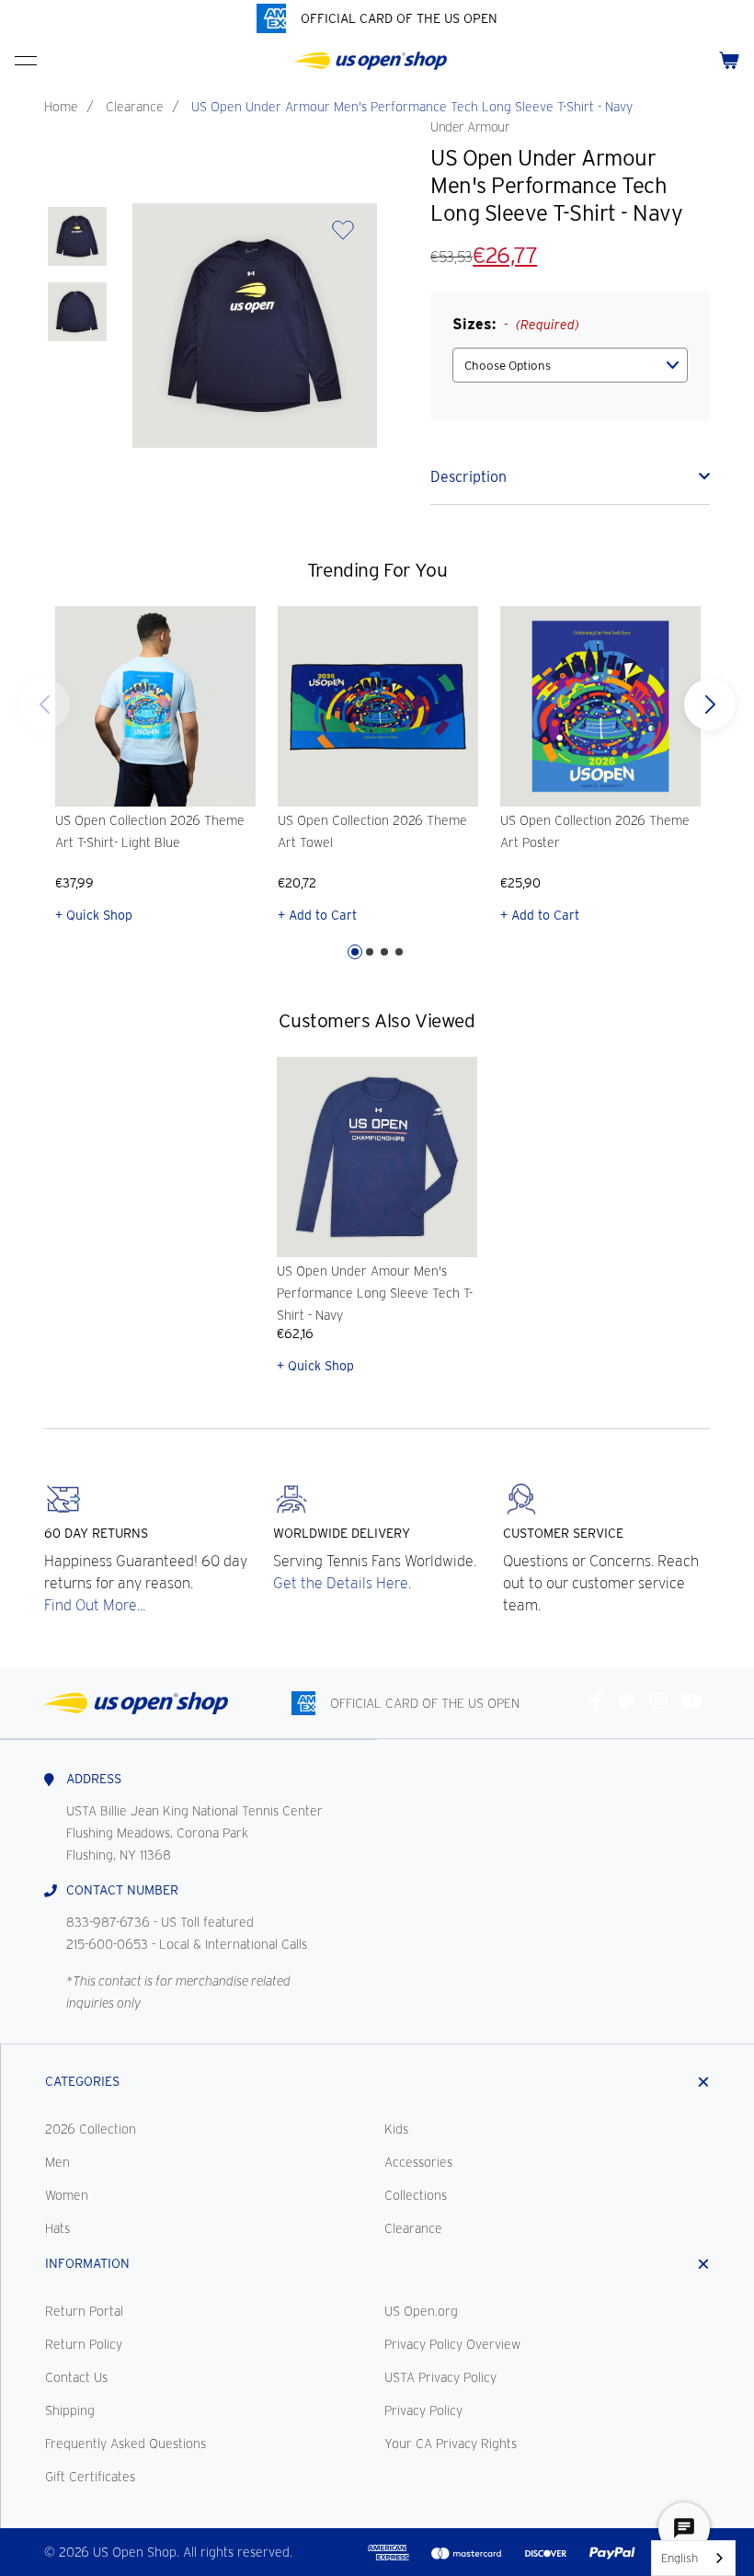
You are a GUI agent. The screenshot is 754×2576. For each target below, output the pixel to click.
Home (61, 107)
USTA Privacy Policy (440, 2377)
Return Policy (84, 2344)
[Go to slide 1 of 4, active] (355, 952)
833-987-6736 (108, 1922)
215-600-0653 (107, 1944)
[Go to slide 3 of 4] (384, 952)
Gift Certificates (90, 2477)
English (680, 2558)
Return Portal (84, 2311)
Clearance (135, 107)
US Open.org (421, 2311)
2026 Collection (91, 2129)
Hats (57, 2228)
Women (67, 2195)
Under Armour (470, 127)
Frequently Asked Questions (126, 2444)
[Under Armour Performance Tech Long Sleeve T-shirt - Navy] (77, 236)
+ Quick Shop (94, 915)
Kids (396, 2129)
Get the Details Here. (342, 1583)
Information (87, 2263)
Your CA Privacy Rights (451, 2444)
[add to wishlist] (343, 236)
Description (468, 477)
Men (57, 2162)
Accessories (418, 2162)
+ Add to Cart (317, 915)
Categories (82, 2081)
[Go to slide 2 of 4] (370, 952)
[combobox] (693, 2558)
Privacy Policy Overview (452, 2344)
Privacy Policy (423, 2410)
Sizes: (516, 324)
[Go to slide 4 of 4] (44, 704)
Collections (416, 2195)
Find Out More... (95, 1605)
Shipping (70, 2410)
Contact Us (76, 2377)
